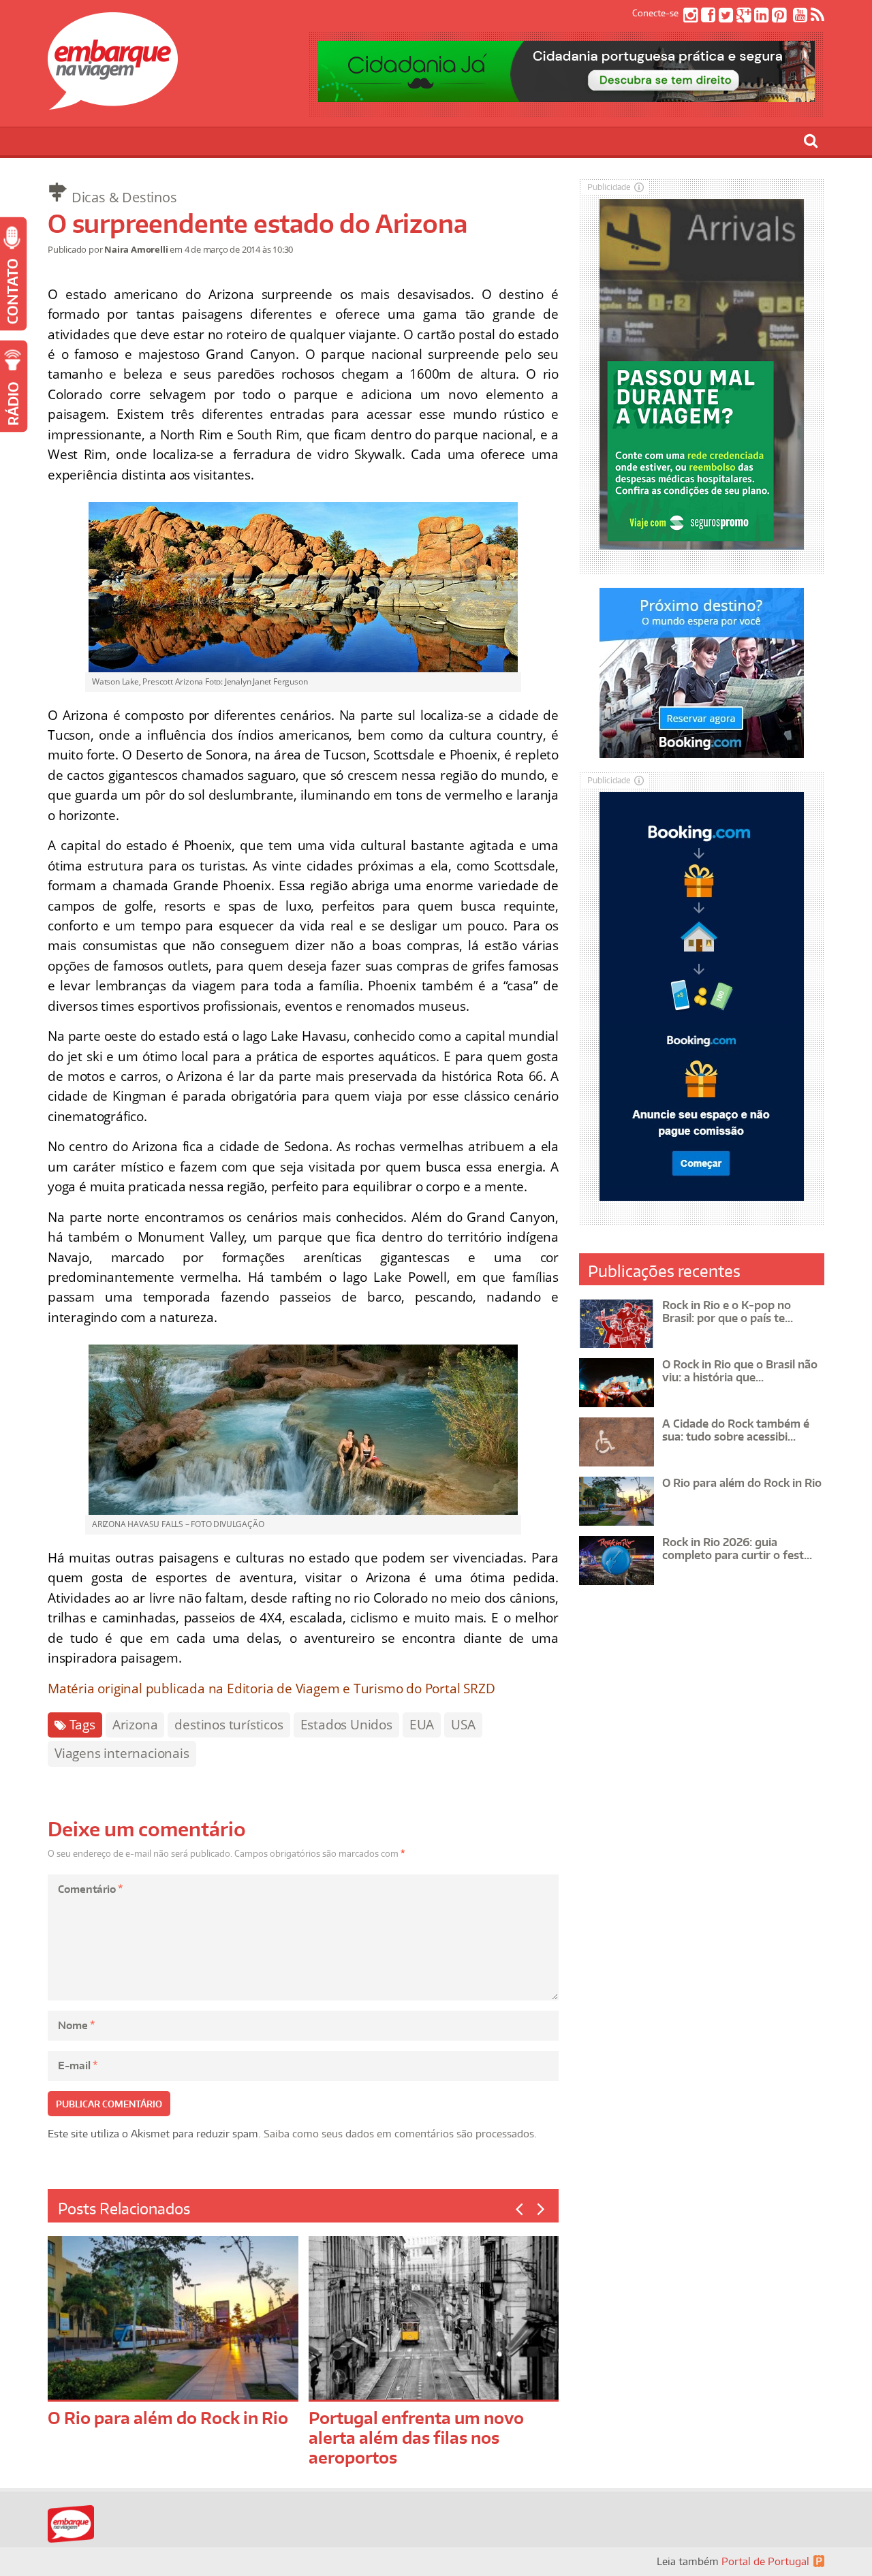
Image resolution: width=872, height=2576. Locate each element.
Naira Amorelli (136, 249)
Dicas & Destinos (124, 197)
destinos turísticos (229, 1725)
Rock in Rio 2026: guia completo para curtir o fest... (737, 1549)
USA (463, 1725)
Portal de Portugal (765, 2561)
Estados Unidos (346, 1725)
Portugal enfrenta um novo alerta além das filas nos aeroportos (416, 2437)
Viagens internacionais (122, 1753)
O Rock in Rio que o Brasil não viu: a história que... (740, 1371)
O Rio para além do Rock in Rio (168, 2418)
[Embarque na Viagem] (113, 102)
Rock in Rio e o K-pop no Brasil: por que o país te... (728, 1311)
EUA (422, 1725)
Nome (76, 2025)
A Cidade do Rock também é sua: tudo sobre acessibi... (736, 1430)
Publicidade (609, 187)
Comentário (90, 1889)
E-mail (78, 2065)
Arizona (135, 1725)
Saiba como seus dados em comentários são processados (399, 2134)
